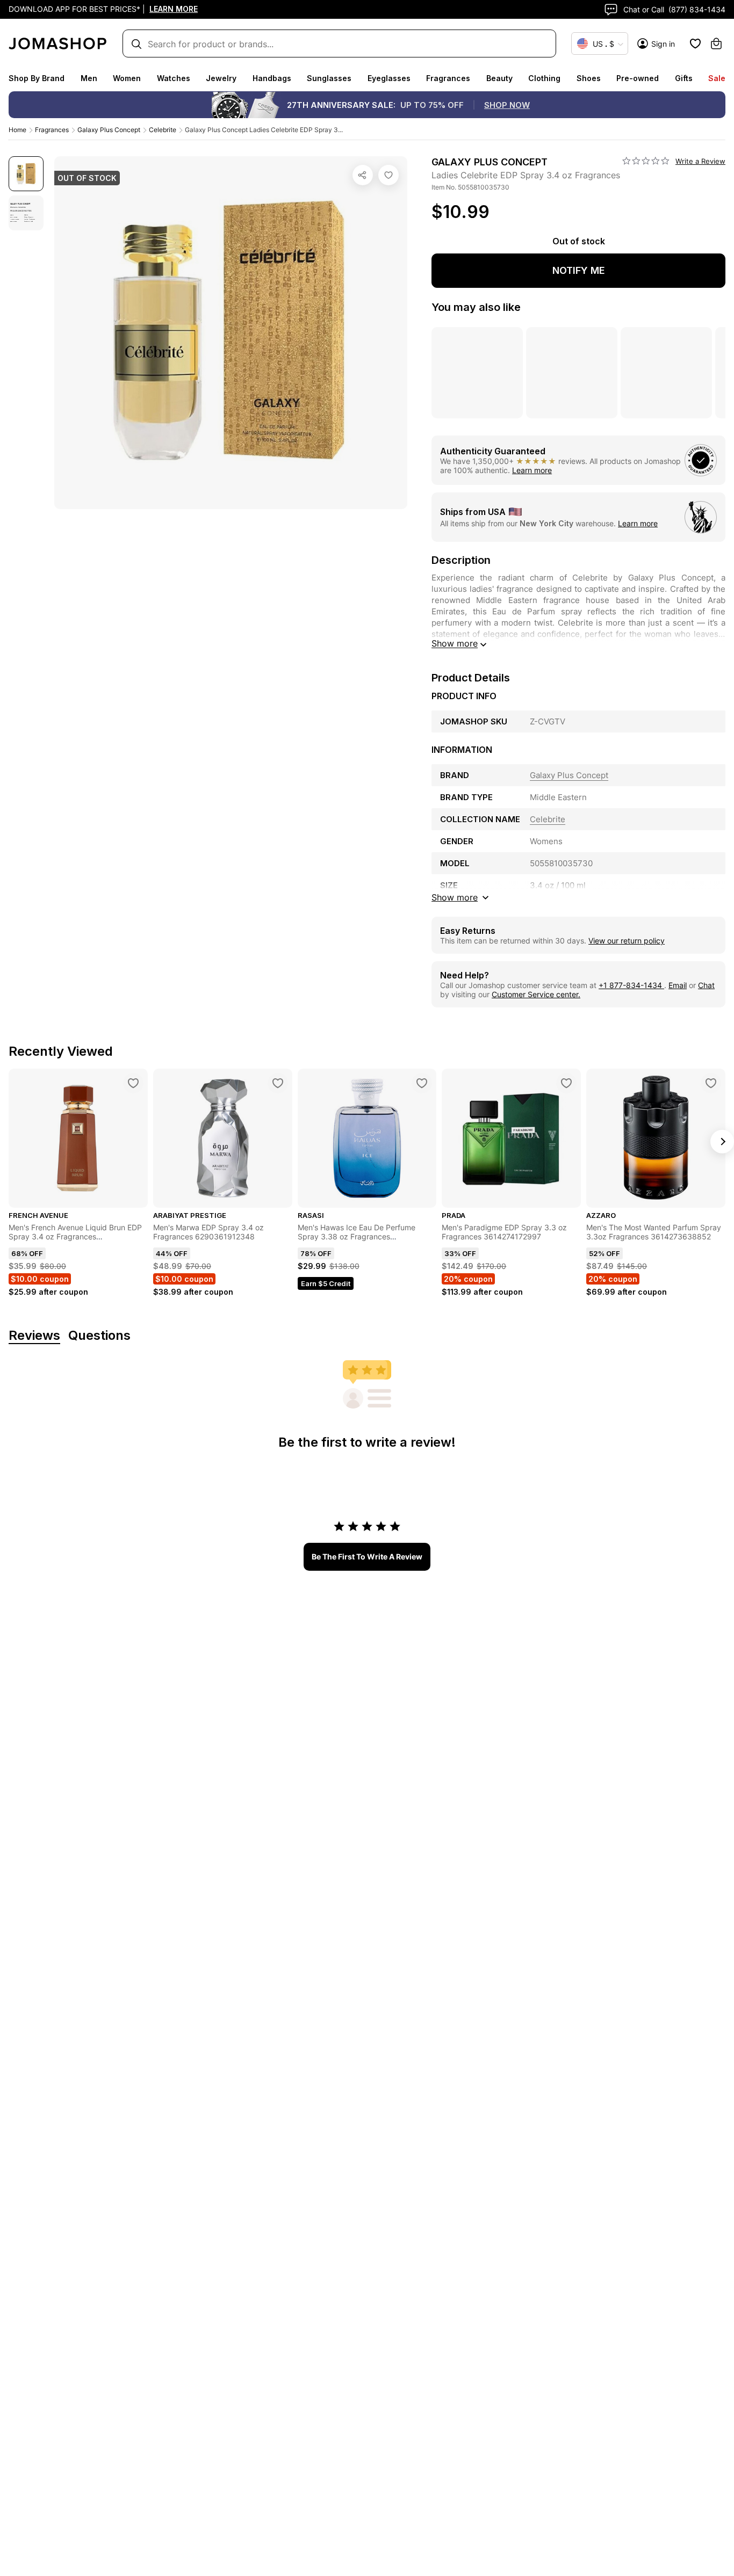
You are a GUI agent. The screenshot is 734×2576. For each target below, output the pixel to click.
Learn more (532, 470)
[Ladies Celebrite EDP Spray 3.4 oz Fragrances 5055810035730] (388, 175)
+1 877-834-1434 (631, 985)
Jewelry (221, 78)
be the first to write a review (367, 1557)
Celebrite (163, 130)
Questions (99, 1336)
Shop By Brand (37, 78)
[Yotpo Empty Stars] (646, 161)
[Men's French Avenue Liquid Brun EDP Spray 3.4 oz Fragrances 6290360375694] (133, 1083)
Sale (717, 78)
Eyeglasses (389, 78)
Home (17, 130)
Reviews (34, 1336)
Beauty (499, 78)
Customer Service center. (536, 994)
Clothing (544, 78)
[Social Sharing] (363, 175)
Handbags (272, 78)
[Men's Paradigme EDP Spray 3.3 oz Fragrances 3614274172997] (566, 1083)
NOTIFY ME (579, 270)
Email (678, 985)
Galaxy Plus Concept (109, 130)
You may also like (476, 307)
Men (89, 78)
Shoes (589, 78)
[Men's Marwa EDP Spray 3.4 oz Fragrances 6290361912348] (278, 1083)
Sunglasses (329, 78)
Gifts (684, 78)
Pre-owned (638, 78)
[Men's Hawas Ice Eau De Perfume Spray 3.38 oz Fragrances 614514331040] (422, 1083)
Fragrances (448, 78)
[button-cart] (716, 43)
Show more (455, 643)
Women (127, 78)
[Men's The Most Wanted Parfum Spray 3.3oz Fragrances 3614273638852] (711, 1083)
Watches (174, 78)
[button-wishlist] (695, 43)
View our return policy (627, 941)
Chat (706, 985)
